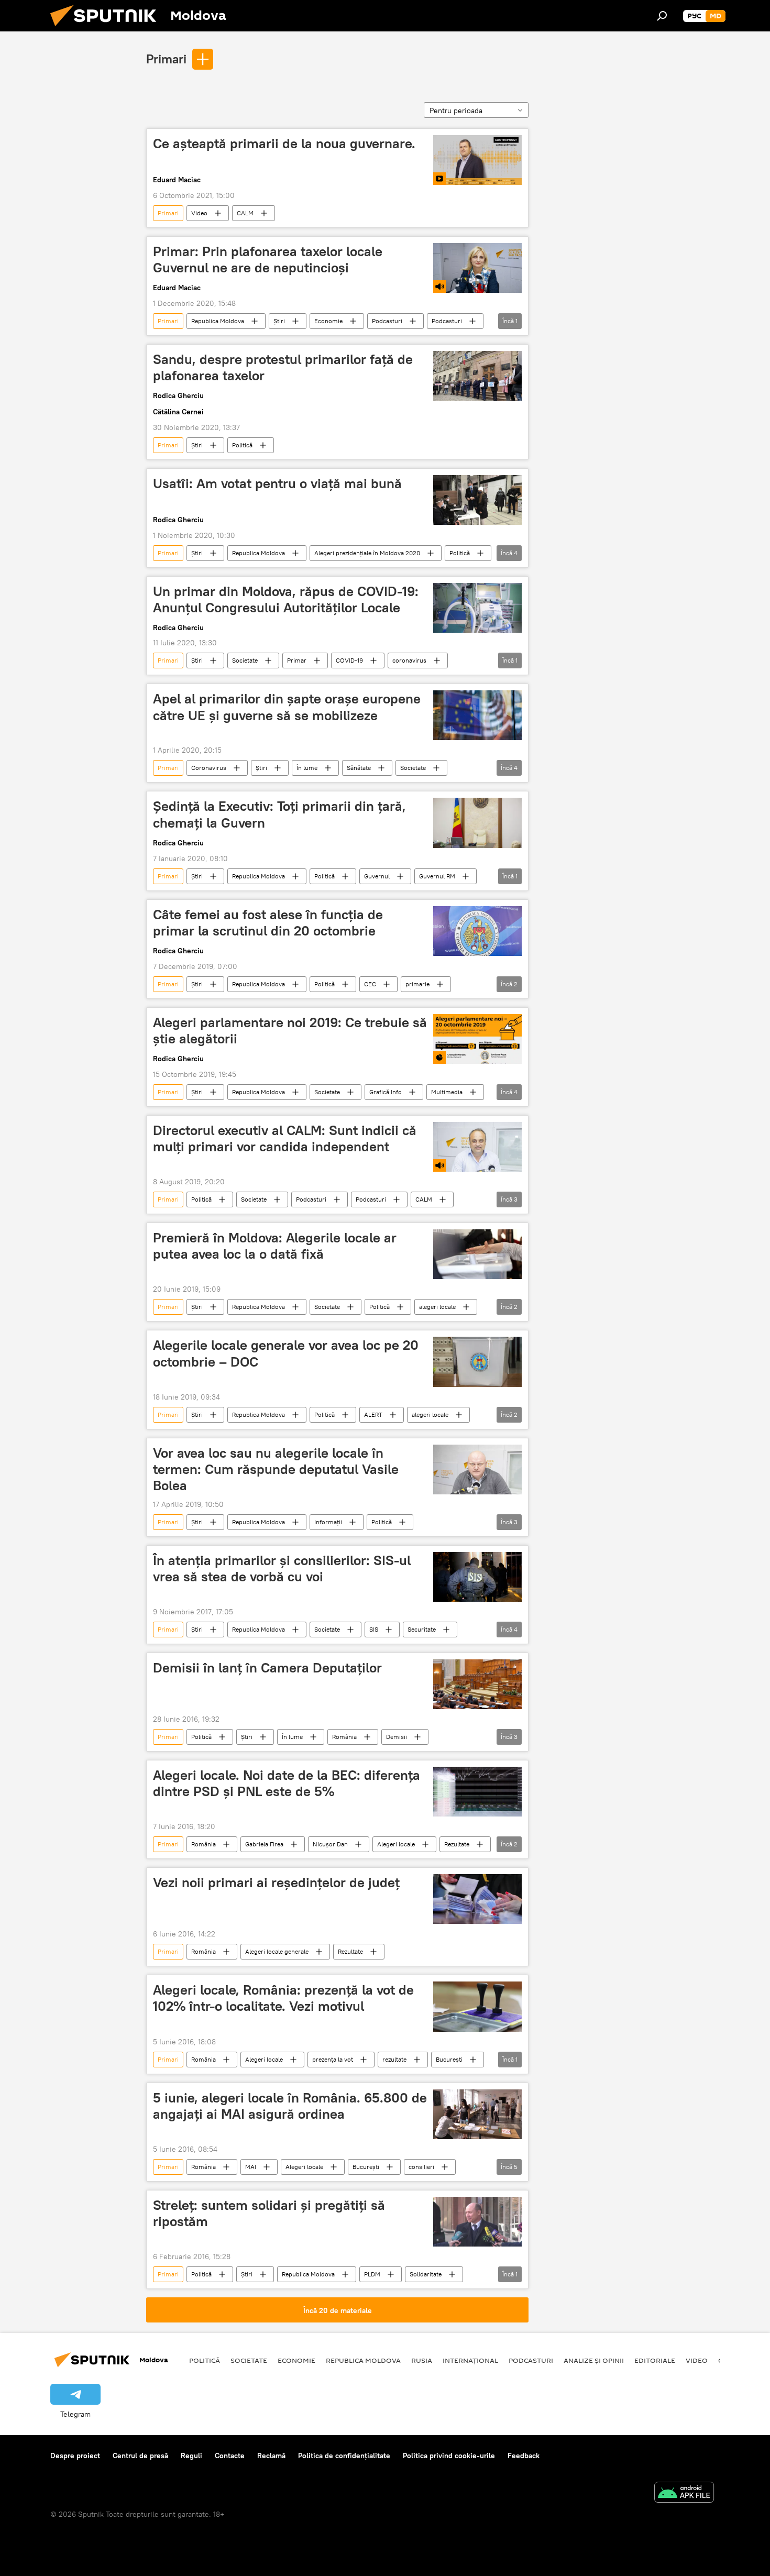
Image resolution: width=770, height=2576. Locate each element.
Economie (328, 321)
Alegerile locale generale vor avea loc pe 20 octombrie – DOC (286, 1353)
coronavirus (409, 660)
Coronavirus (209, 768)
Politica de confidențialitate (344, 2456)
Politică (242, 445)
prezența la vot (333, 2059)
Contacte (230, 2456)
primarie (417, 984)
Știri (279, 321)
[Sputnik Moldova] (107, 29)
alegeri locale (437, 1307)
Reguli (191, 2456)
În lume (307, 768)
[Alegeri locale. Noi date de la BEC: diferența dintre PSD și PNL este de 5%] (477, 1792)
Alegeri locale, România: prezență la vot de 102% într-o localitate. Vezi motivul (283, 1998)
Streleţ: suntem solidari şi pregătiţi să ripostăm (269, 2213)
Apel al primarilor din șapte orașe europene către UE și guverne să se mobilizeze (287, 707)
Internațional (470, 2360)
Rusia (422, 2360)
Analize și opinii (594, 2360)
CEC (370, 984)
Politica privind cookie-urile (449, 2456)
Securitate (422, 1629)
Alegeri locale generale (277, 1951)
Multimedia (447, 1092)
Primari (166, 59)
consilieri (421, 2167)
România (344, 1737)
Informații (328, 1522)
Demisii (397, 1737)
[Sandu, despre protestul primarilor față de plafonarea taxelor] (477, 376)
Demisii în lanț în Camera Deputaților (267, 1668)
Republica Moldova (218, 321)
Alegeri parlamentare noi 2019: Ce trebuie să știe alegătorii (290, 1031)
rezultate (394, 2059)
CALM (245, 213)
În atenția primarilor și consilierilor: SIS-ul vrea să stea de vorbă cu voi (282, 1568)
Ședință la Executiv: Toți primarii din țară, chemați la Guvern (279, 814)
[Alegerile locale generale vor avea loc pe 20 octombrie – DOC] (477, 1362)
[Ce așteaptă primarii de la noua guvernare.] (477, 160)
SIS (374, 1629)
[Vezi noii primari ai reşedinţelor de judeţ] (477, 1899)
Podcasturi (387, 321)
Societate (245, 660)
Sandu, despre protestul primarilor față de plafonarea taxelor (283, 367)
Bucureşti (366, 2167)
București (449, 2059)
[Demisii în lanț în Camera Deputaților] (477, 1684)
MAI (251, 2167)
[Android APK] (684, 2494)
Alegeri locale (396, 1844)
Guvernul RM (437, 876)
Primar (297, 660)
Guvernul (377, 876)
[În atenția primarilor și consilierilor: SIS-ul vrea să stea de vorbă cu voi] (477, 1577)
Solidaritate (426, 2274)
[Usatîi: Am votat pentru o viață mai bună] (477, 500)
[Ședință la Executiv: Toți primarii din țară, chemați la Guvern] (477, 823)
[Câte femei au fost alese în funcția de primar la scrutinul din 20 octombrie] (477, 931)
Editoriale (655, 2360)
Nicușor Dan (330, 1844)
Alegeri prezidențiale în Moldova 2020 (367, 553)
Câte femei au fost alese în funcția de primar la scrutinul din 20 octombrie (268, 923)
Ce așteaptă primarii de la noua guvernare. (284, 144)
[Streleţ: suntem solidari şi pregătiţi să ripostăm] (477, 2222)
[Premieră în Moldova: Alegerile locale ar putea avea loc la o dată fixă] (477, 1254)
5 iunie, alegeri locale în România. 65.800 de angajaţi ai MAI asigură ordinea (290, 2106)
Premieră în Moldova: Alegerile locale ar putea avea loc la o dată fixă (275, 1246)
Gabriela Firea (264, 1844)
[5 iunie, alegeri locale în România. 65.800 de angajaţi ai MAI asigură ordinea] (477, 2114)
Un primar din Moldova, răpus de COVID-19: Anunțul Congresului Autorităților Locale (286, 599)
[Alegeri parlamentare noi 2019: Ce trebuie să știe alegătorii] (477, 1039)
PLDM (372, 2274)
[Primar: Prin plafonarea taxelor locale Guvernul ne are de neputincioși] (477, 268)
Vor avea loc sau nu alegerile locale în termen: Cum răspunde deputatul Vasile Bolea (276, 1469)
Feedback (524, 2456)
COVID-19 (349, 660)
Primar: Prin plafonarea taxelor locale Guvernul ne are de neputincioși (268, 260)
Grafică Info (386, 1092)
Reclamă (271, 2456)
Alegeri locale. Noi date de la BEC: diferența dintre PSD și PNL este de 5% (287, 1783)
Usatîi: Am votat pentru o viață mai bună (277, 483)
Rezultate (457, 1844)
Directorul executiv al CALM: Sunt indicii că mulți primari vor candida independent (285, 1138)
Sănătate (359, 768)
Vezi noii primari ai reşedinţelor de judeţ (276, 1883)
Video (199, 213)
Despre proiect (75, 2456)
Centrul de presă (140, 2456)
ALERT (373, 1414)
